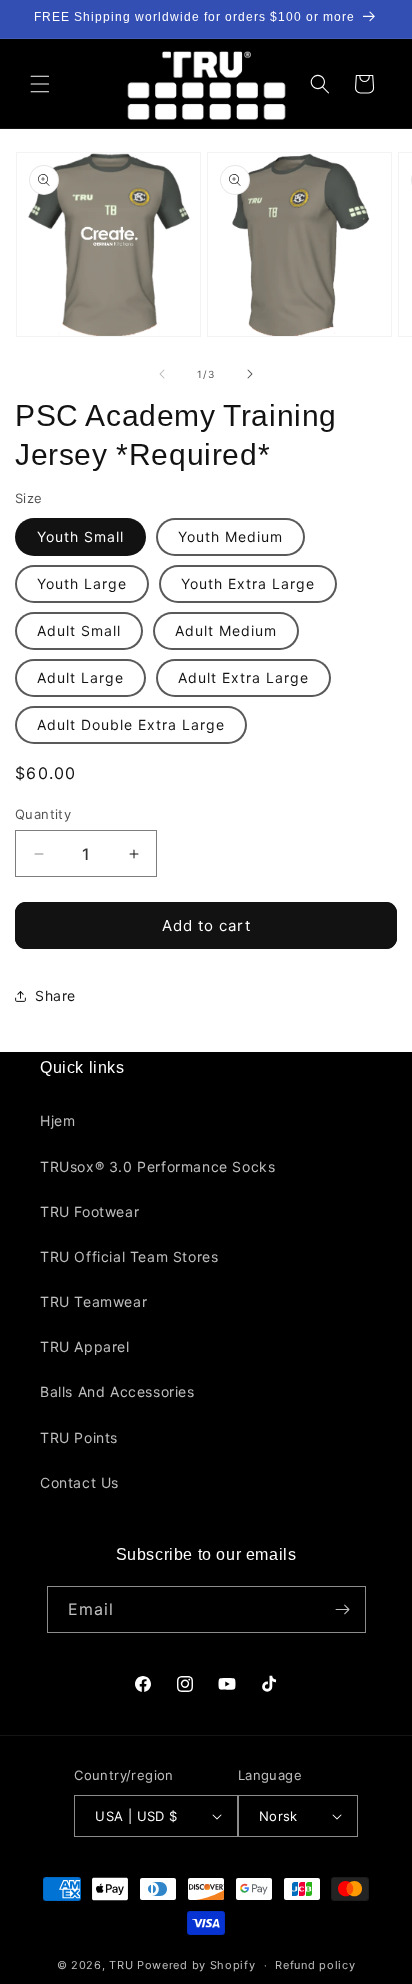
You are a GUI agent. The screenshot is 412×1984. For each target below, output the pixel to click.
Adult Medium (226, 630)
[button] (40, 84)
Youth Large (82, 583)
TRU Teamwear (93, 1301)
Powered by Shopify (196, 1965)
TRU (121, 1965)
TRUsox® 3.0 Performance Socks (157, 1166)
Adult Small (79, 630)
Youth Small (80, 536)
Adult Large (80, 677)
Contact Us (79, 1482)
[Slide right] (250, 374)
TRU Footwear (89, 1211)
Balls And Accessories (117, 1391)
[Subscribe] (343, 1609)
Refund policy (315, 1965)
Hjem (57, 1120)
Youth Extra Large (248, 583)
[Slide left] (162, 374)
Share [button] (55, 995)
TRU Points (79, 1437)
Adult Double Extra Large (131, 724)
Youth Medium (230, 536)
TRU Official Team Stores (129, 1256)
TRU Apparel (85, 1346)
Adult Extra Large (243, 677)
